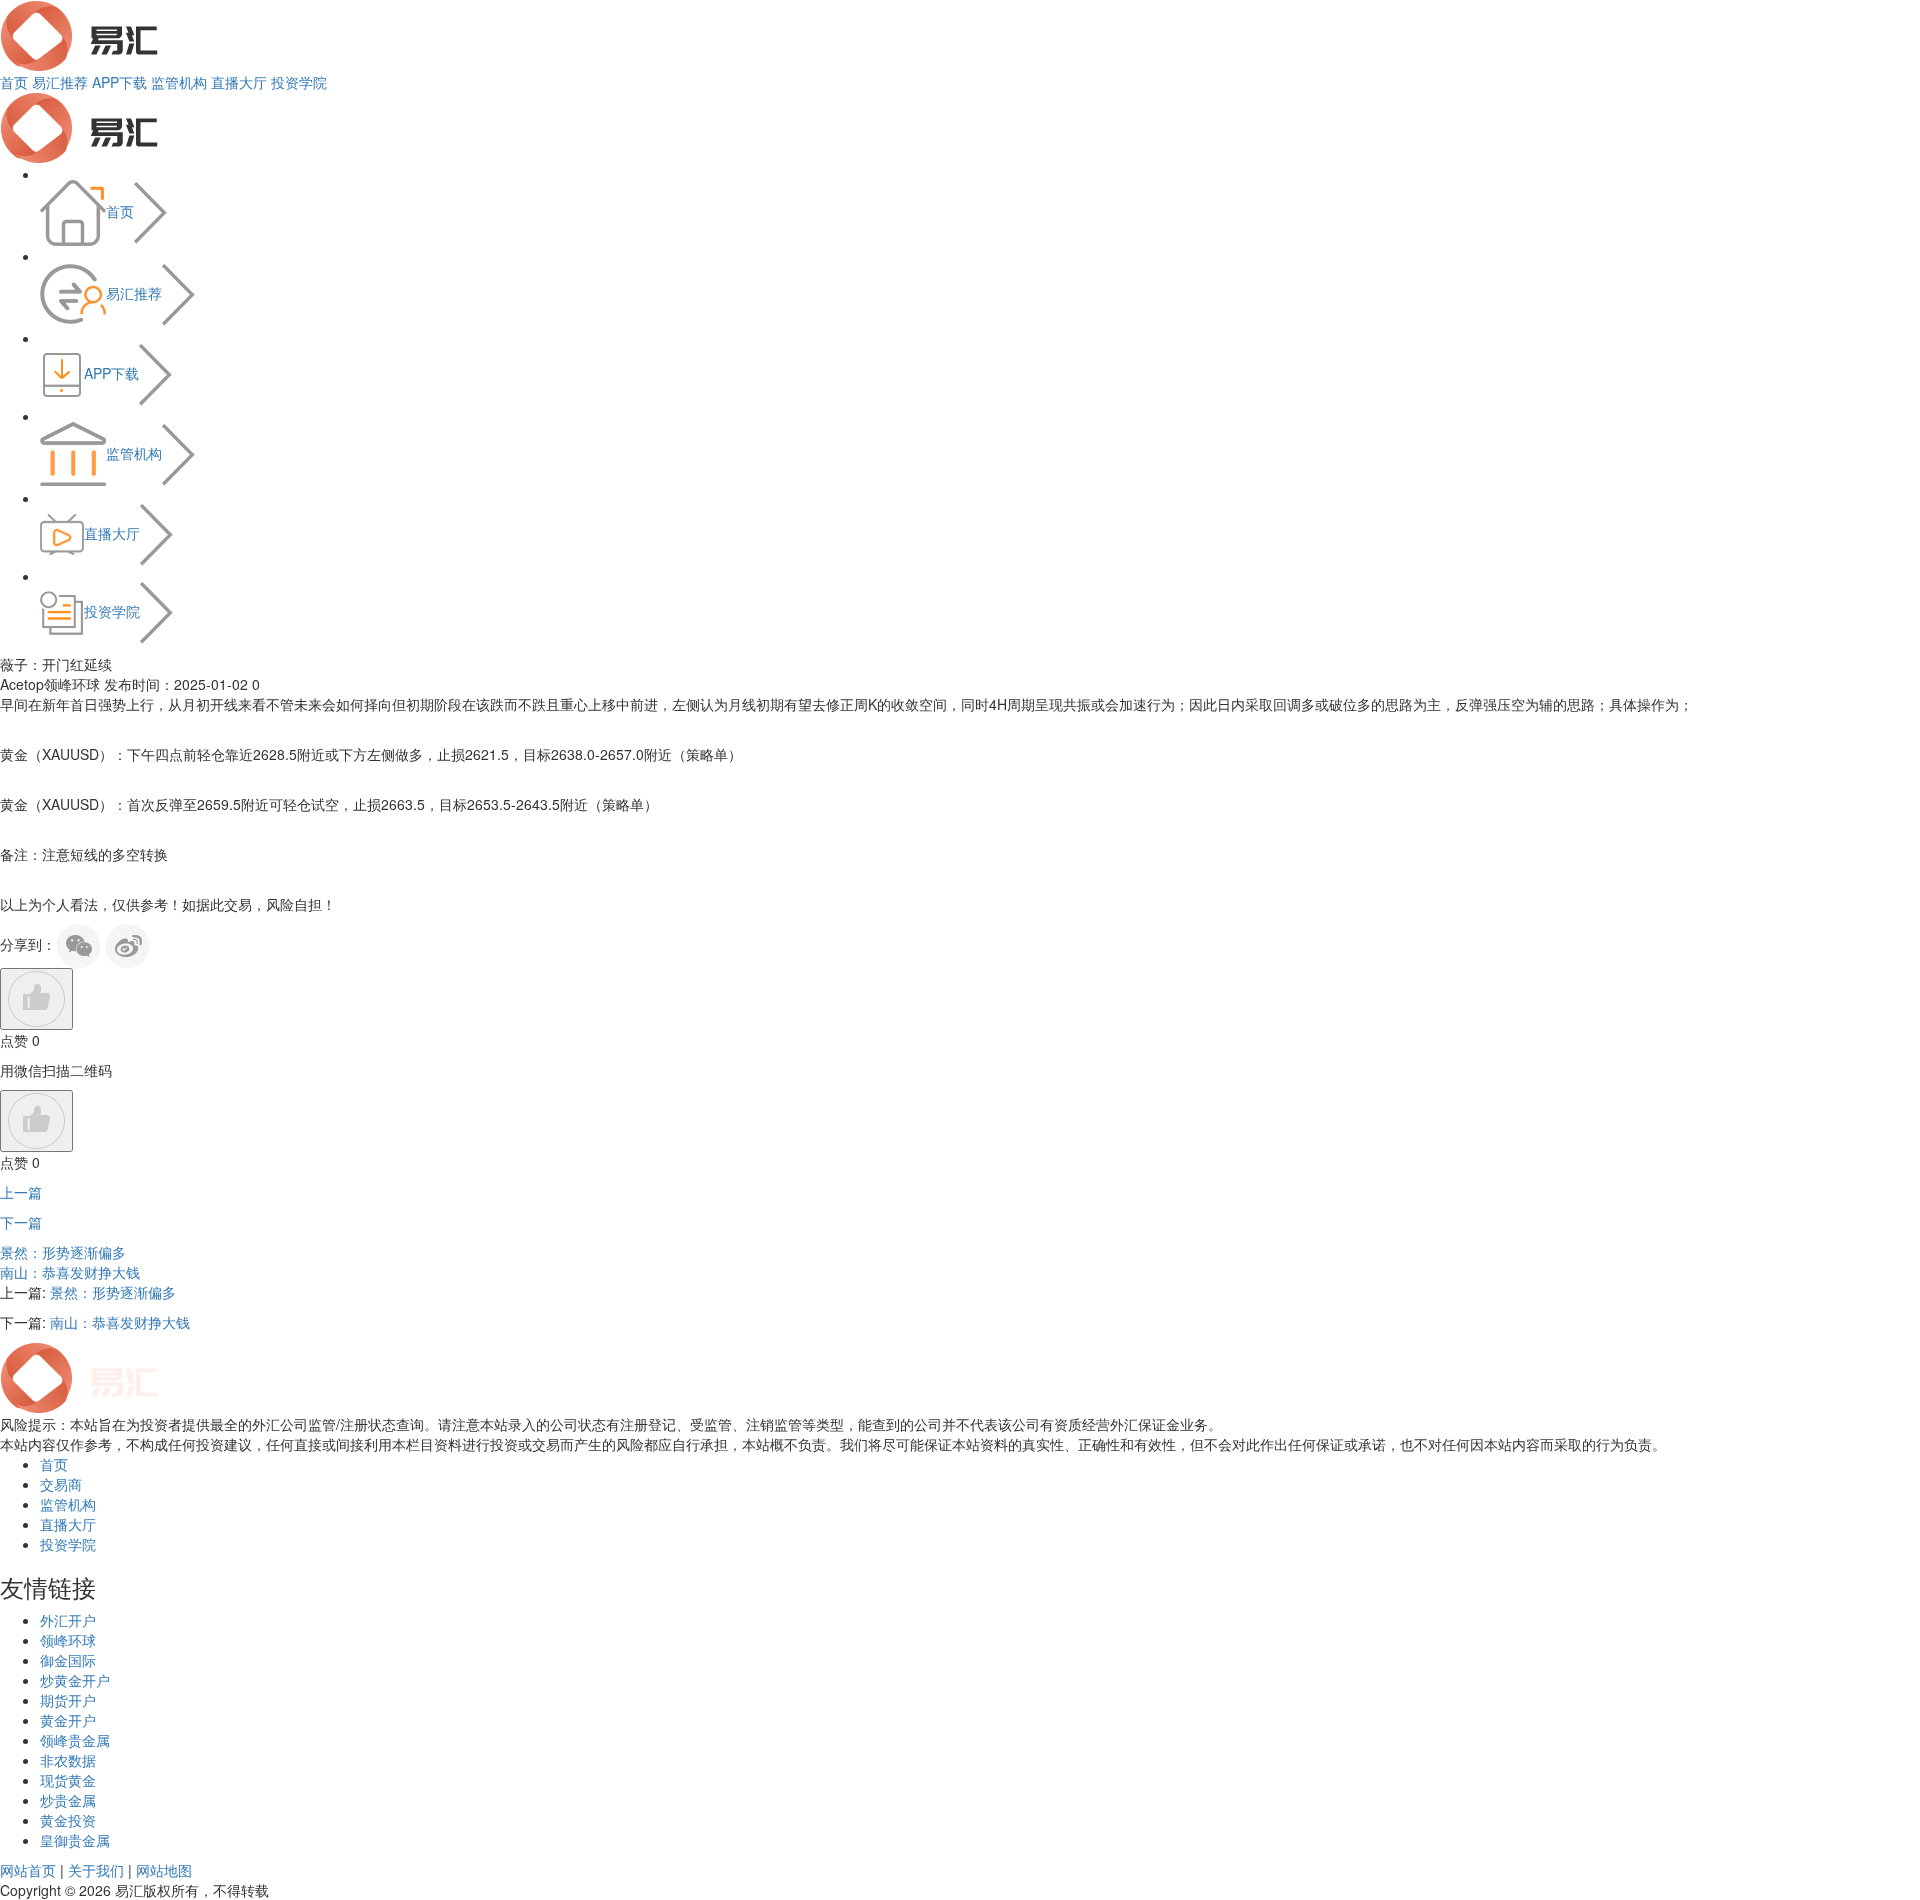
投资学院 (299, 82)
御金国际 (68, 1660)
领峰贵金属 (75, 1740)
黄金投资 (68, 1820)
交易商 (61, 1484)
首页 (14, 82)
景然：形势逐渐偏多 (63, 1252)
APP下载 (119, 82)
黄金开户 (68, 1720)
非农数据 (68, 1760)
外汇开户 (68, 1620)
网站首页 (28, 1870)
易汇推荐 (60, 82)
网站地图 (164, 1870)
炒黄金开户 (75, 1680)
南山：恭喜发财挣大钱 (70, 1272)
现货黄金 (68, 1780)
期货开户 (68, 1700)
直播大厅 (239, 82)
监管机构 (179, 82)
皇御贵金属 (75, 1840)
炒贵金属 (68, 1800)
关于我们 (96, 1870)
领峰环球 (68, 1640)
